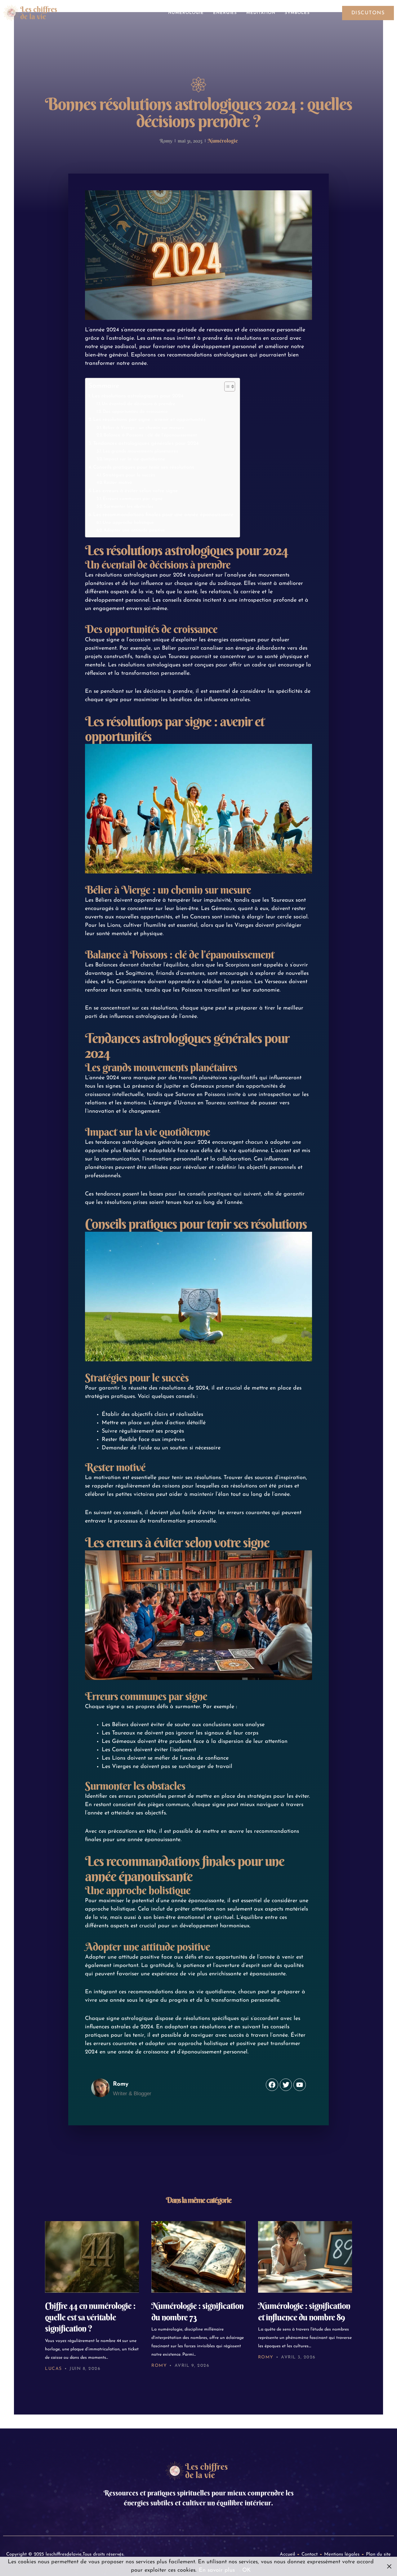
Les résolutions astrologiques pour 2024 (138, 396)
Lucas (54, 2369)
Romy (159, 2366)
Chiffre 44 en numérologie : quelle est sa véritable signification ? (90, 2317)
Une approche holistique (128, 523)
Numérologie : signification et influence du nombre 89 (304, 2311)
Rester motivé (118, 483)
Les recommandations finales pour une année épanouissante (163, 515)
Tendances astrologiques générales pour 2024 (146, 444)
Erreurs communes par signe (133, 499)
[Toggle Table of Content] (227, 387)
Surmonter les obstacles (128, 507)
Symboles (297, 13)
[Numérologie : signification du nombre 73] (198, 2257)
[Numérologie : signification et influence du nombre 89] (305, 2257)
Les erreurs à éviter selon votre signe (135, 491)
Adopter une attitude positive (134, 530)
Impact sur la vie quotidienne (134, 459)
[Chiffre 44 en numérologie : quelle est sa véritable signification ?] (92, 2257)
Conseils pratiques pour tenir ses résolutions (144, 467)
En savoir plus (217, 2570)
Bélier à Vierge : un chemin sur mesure (143, 428)
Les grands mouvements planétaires (140, 451)
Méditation (261, 13)
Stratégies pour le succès (129, 475)
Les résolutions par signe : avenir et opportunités (149, 420)
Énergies (225, 13)
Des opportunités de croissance (135, 412)
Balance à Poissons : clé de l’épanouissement (150, 435)
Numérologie (186, 13)
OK (246, 2570)
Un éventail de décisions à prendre (138, 404)
